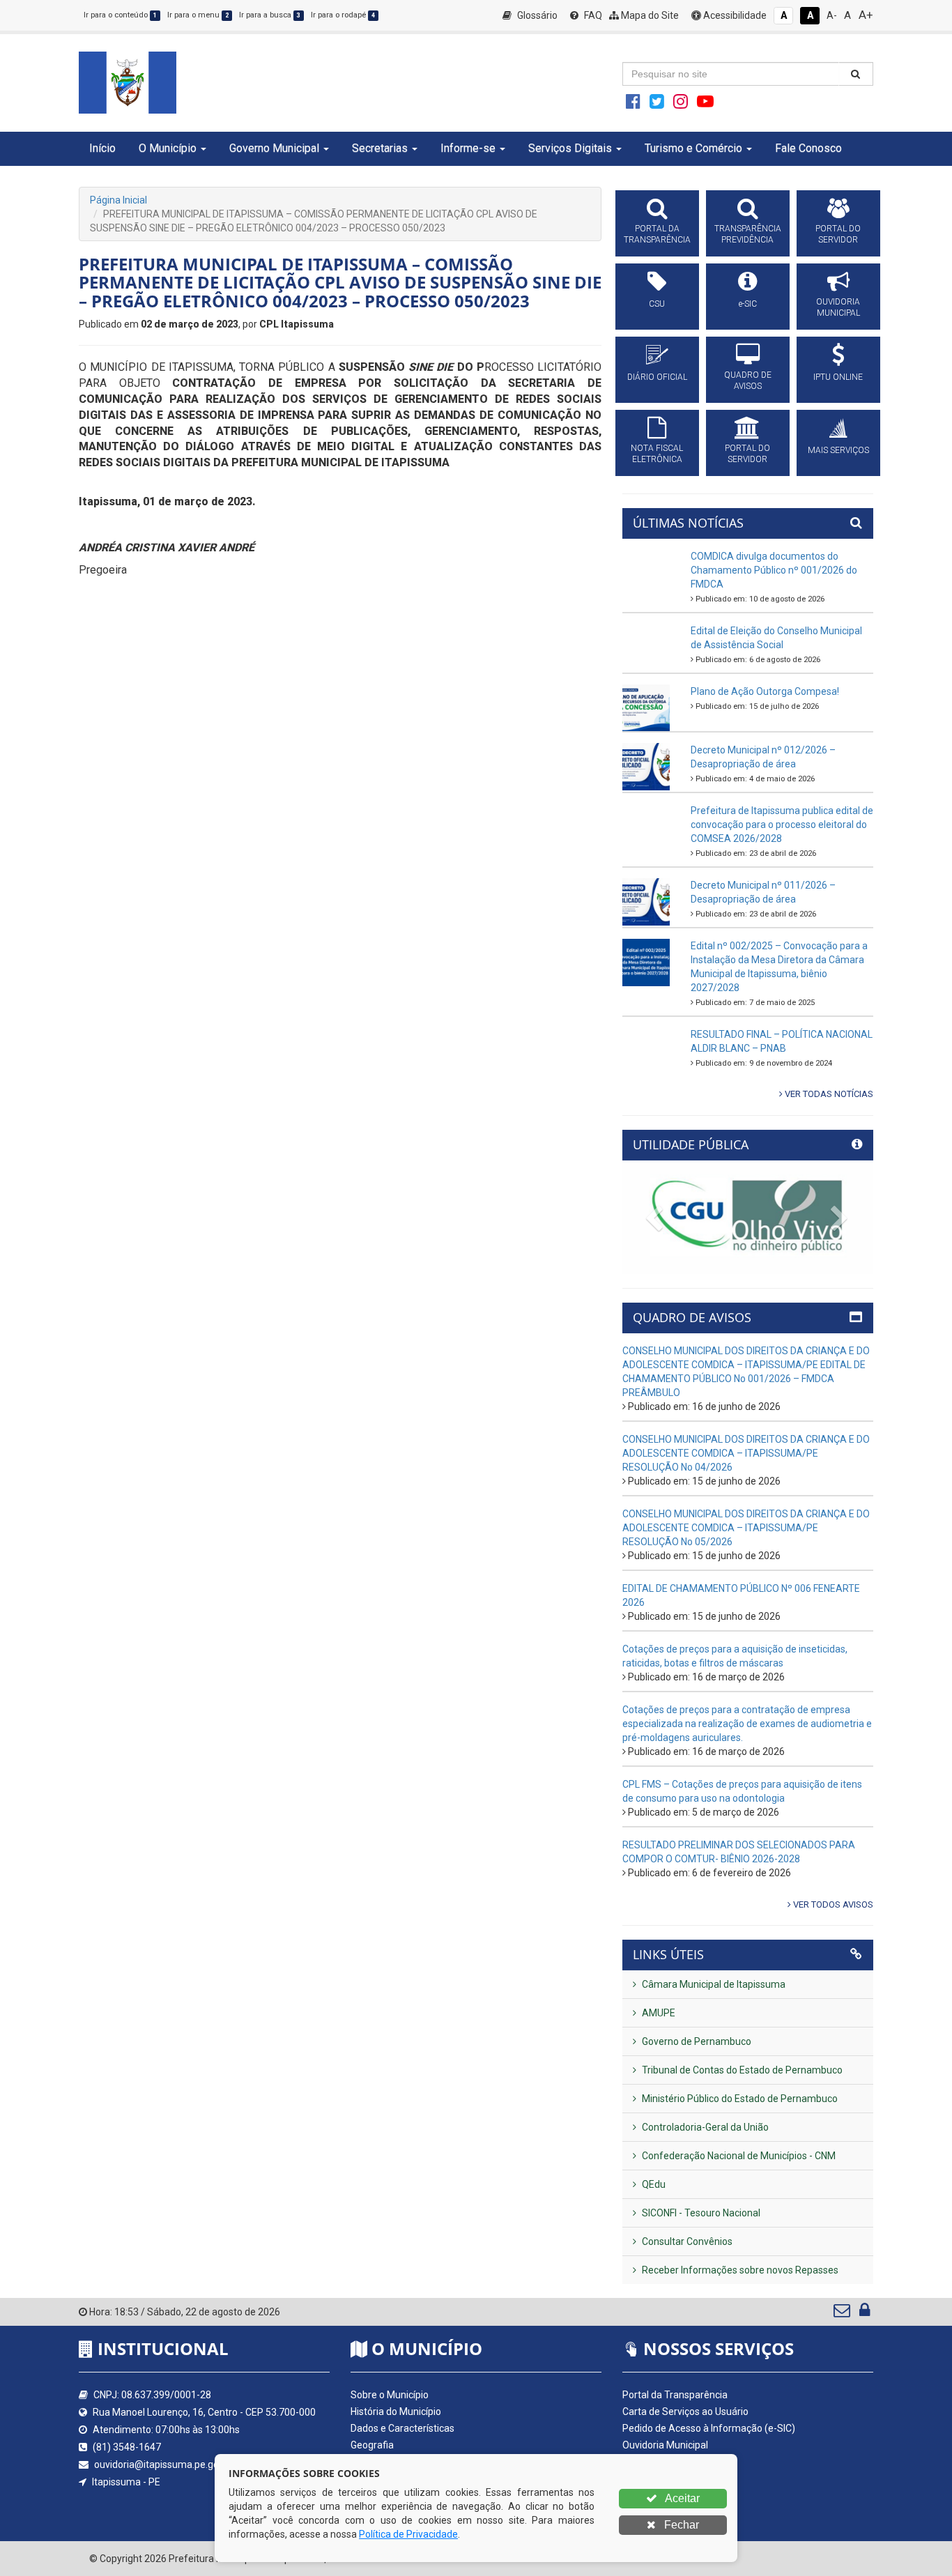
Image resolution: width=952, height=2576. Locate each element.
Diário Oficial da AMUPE (674, 2478)
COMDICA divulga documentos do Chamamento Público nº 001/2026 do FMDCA (774, 570)
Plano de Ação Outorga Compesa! (765, 691)
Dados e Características (402, 2428)
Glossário (536, 15)
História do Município (396, 2412)
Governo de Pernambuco (696, 2041)
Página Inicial (118, 200)
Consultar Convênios (686, 2241)
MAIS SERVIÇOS (838, 450)
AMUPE (658, 2013)
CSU (657, 304)
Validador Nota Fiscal (668, 2512)
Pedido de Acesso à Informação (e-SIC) (709, 2428)
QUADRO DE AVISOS (748, 381)
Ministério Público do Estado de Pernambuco (739, 2099)
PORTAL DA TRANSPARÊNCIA (657, 234)
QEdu (653, 2184)
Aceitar (681, 2498)
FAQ (592, 15)
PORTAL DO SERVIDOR (838, 234)
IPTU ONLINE (838, 377)
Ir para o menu (198, 15)
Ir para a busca (270, 15)
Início (102, 148)
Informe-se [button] (468, 148)
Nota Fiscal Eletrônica (669, 2495)
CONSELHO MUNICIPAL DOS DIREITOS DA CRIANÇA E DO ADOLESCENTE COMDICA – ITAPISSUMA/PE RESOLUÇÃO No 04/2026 (746, 1453)
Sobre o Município (390, 2395)
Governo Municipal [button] (274, 148)
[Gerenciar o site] (865, 2313)
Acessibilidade (734, 15)
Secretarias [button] (380, 148)
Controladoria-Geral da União (704, 2127)
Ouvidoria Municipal (665, 2445)
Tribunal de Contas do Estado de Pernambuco (741, 2070)
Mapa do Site (649, 15)
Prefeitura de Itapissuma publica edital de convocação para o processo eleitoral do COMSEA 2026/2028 (782, 825)
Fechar (680, 2525)
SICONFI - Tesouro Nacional (700, 2213)
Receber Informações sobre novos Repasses (739, 2270)
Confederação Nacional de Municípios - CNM (738, 2156)
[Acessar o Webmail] (843, 2313)
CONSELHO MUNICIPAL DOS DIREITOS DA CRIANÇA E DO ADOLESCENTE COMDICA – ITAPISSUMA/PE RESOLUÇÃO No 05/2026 (746, 1528)
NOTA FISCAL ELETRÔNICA (657, 454)
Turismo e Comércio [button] (693, 148)
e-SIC (748, 304)
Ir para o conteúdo (120, 15)
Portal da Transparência (675, 2395)
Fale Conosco (808, 148)
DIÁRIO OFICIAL (657, 377)
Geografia (372, 2445)
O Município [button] (168, 148)
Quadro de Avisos (661, 2462)
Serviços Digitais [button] (570, 148)
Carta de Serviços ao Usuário (685, 2412)
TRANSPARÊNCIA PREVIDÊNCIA (748, 234)
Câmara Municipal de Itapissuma (713, 1984)
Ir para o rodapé (343, 15)
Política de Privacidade (408, 2534)
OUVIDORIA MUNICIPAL (838, 307)
